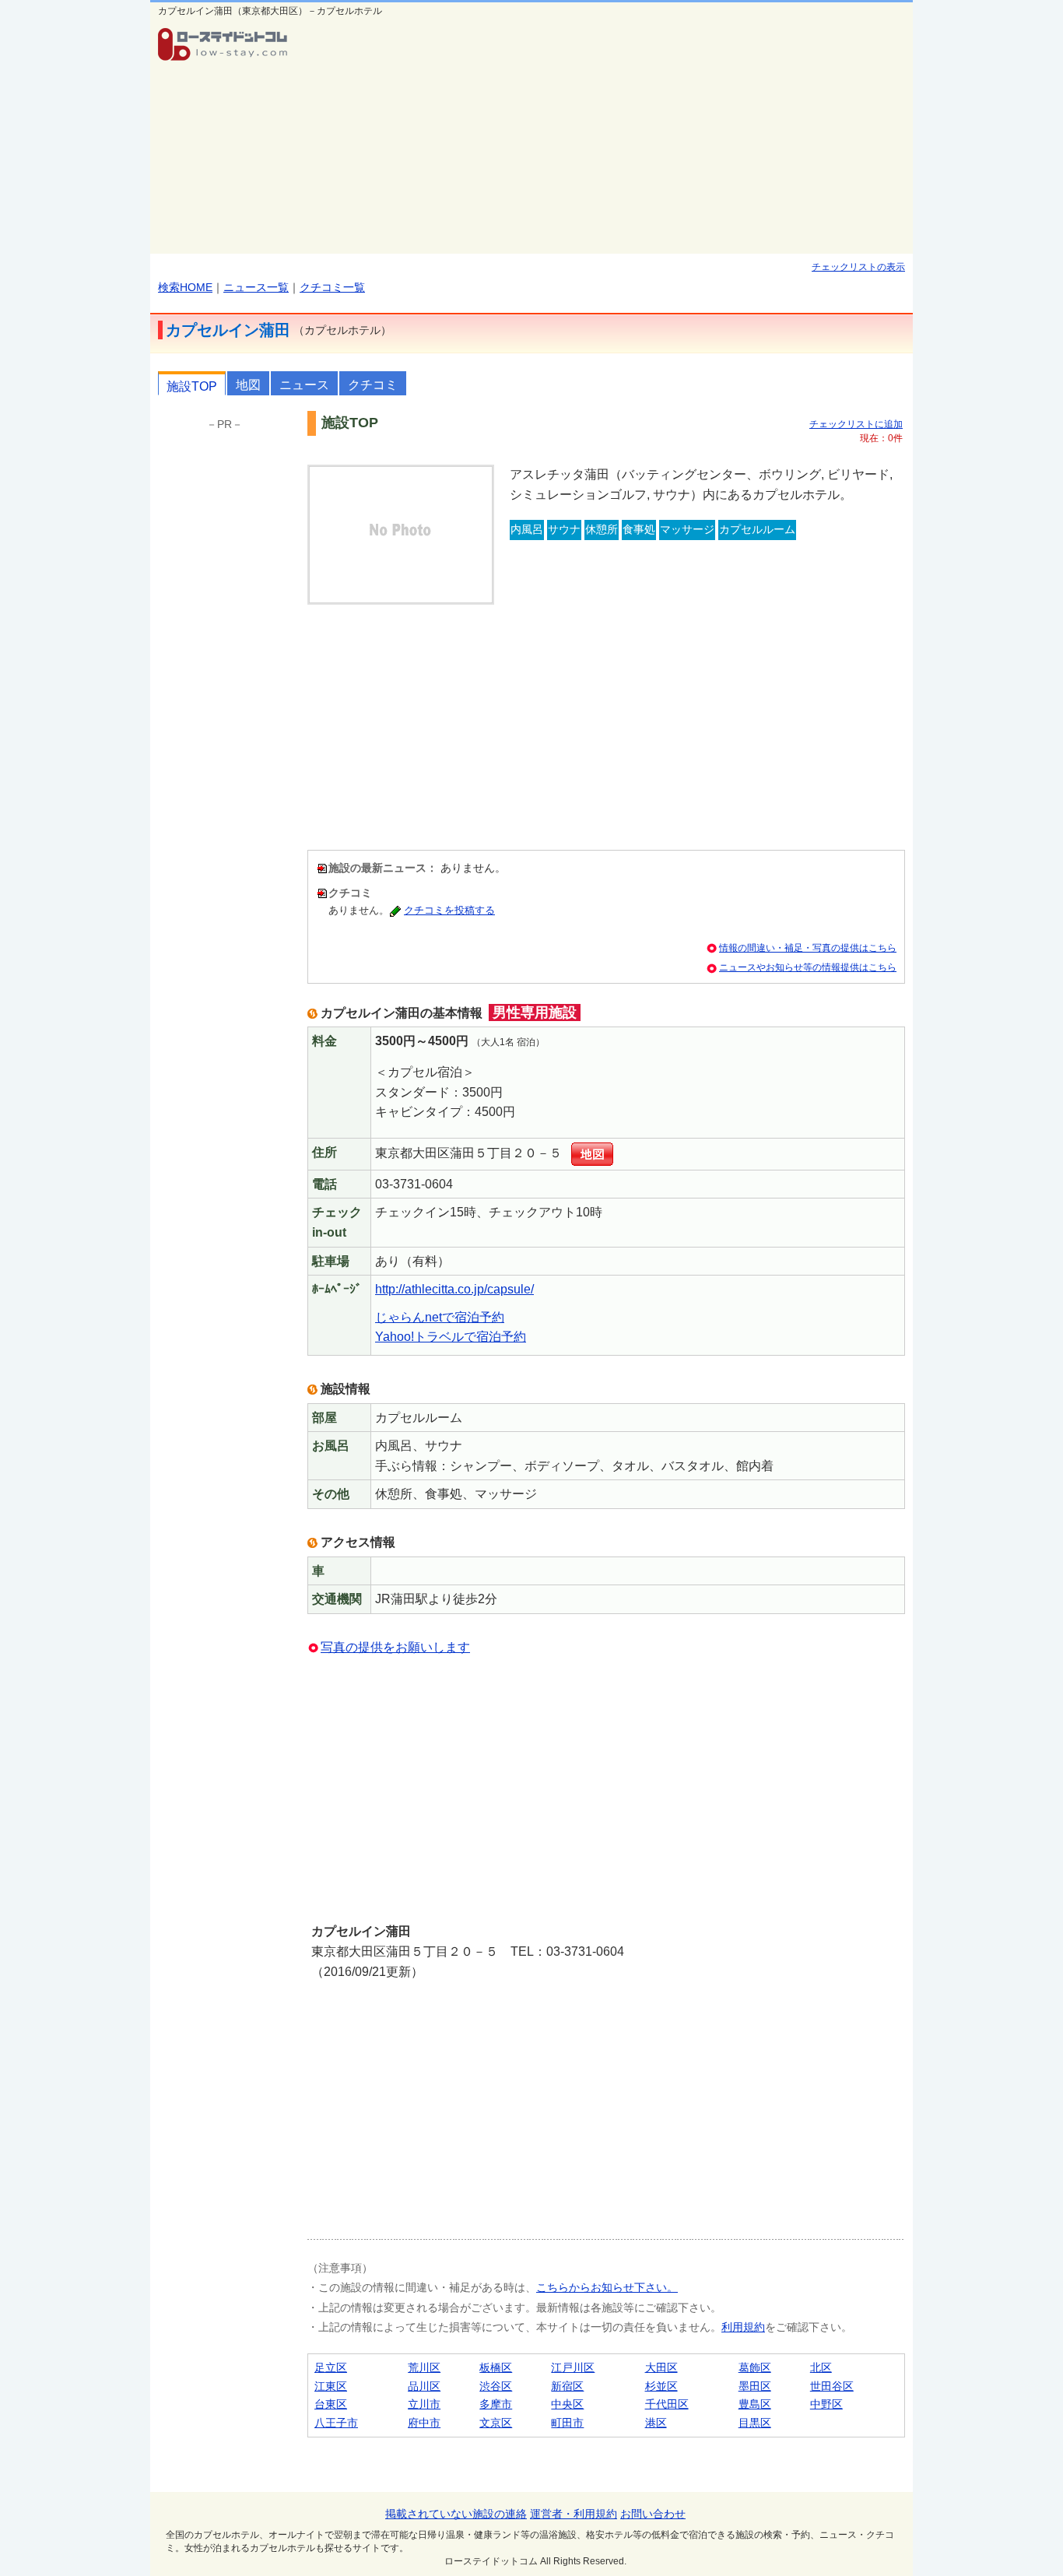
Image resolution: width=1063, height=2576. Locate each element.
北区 (821, 2367)
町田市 (567, 2423)
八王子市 (336, 2423)
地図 (248, 385)
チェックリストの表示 (858, 267)
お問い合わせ (653, 2514)
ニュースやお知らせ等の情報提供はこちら (808, 967)
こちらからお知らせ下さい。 (607, 2287)
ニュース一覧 (256, 287)
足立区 (331, 2367)
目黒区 (755, 2423)
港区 (656, 2423)
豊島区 (755, 2404)
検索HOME (185, 287)
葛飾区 (755, 2367)
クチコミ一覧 (332, 287)
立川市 (424, 2404)
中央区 (567, 2404)
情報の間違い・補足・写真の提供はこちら (808, 948)
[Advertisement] (606, 137)
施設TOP (192, 386)
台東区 (331, 2404)
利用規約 (743, 2327)
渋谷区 (496, 2386)
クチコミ (373, 385)
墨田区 (755, 2386)
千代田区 (667, 2404)
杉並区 (661, 2386)
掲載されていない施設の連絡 (456, 2514)
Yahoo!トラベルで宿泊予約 (451, 1337)
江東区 (331, 2386)
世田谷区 (832, 2386)
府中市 (424, 2423)
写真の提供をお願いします (395, 1647)
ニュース (304, 385)
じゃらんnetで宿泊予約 (440, 1317)
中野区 (826, 2404)
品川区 (424, 2386)
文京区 (496, 2423)
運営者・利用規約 (574, 2514)
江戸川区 (573, 2367)
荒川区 (424, 2367)
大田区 (661, 2367)
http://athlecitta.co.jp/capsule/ (454, 1289)
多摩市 (496, 2404)
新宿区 (567, 2386)
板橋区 (496, 2367)
